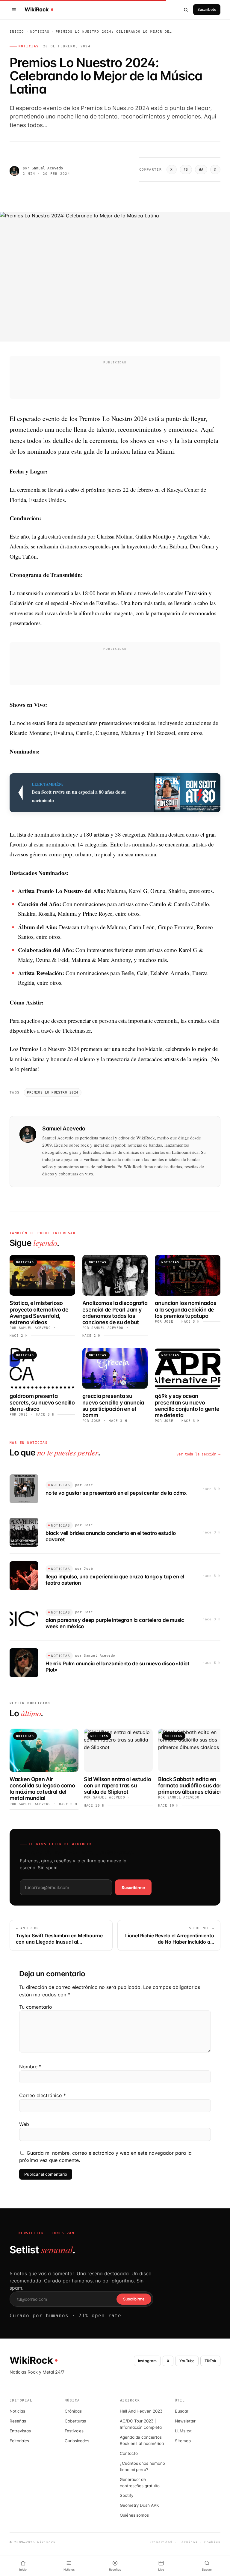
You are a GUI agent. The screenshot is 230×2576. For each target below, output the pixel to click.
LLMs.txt (183, 2431)
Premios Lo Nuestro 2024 (53, 1092)
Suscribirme (133, 1888)
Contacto (129, 2453)
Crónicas (73, 2411)
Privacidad (161, 2542)
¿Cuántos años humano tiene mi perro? (142, 2466)
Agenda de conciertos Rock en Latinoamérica (142, 2440)
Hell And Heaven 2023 (141, 2411)
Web (24, 2124)
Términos (188, 2542)
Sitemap (183, 2441)
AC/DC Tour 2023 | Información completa (141, 2424)
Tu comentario (36, 2007)
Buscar (182, 2411)
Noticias (40, 32)
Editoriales (19, 2441)
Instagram (147, 2361)
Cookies (212, 2542)
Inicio (17, 32)
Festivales (74, 2431)
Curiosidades (77, 2441)
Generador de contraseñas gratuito (140, 2483)
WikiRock (37, 10)
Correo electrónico (43, 2095)
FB (186, 170)
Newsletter (185, 2421)
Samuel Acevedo (47, 168)
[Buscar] (186, 10)
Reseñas (18, 2421)
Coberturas (75, 2421)
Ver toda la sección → (198, 1454)
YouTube (187, 2361)
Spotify (127, 2495)
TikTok (210, 2361)
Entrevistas (20, 2431)
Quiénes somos (134, 2515)
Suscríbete (207, 9)
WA (201, 170)
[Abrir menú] (15, 10)
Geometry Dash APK (139, 2505)
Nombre (30, 2067)
